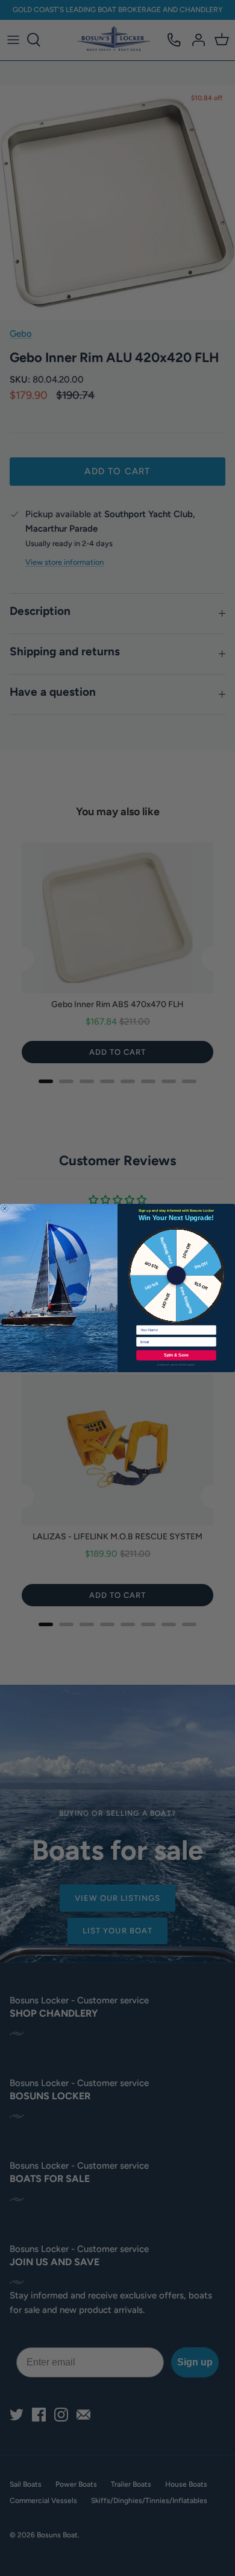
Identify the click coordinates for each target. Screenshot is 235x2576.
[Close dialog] (5, 1209)
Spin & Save (176, 1355)
